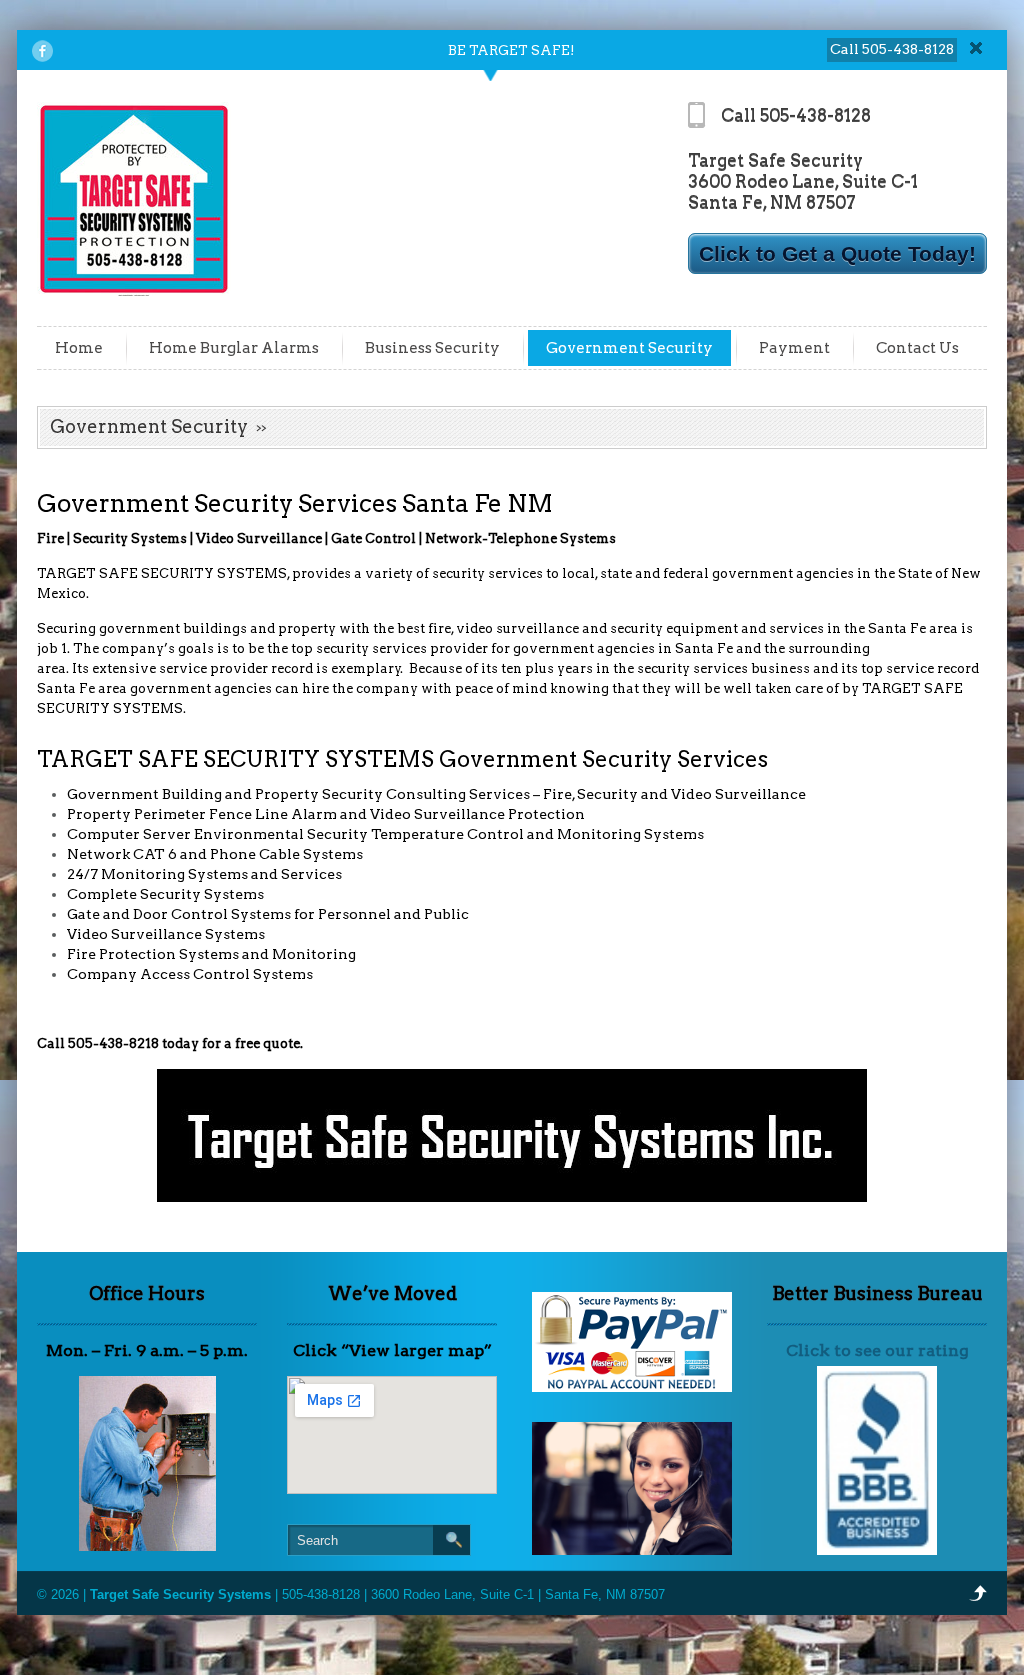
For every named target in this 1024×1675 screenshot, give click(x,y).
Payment (794, 348)
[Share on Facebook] (42, 51)
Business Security (432, 348)
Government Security (629, 348)
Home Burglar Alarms (234, 348)
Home (79, 348)
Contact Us (917, 348)
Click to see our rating (877, 1350)
